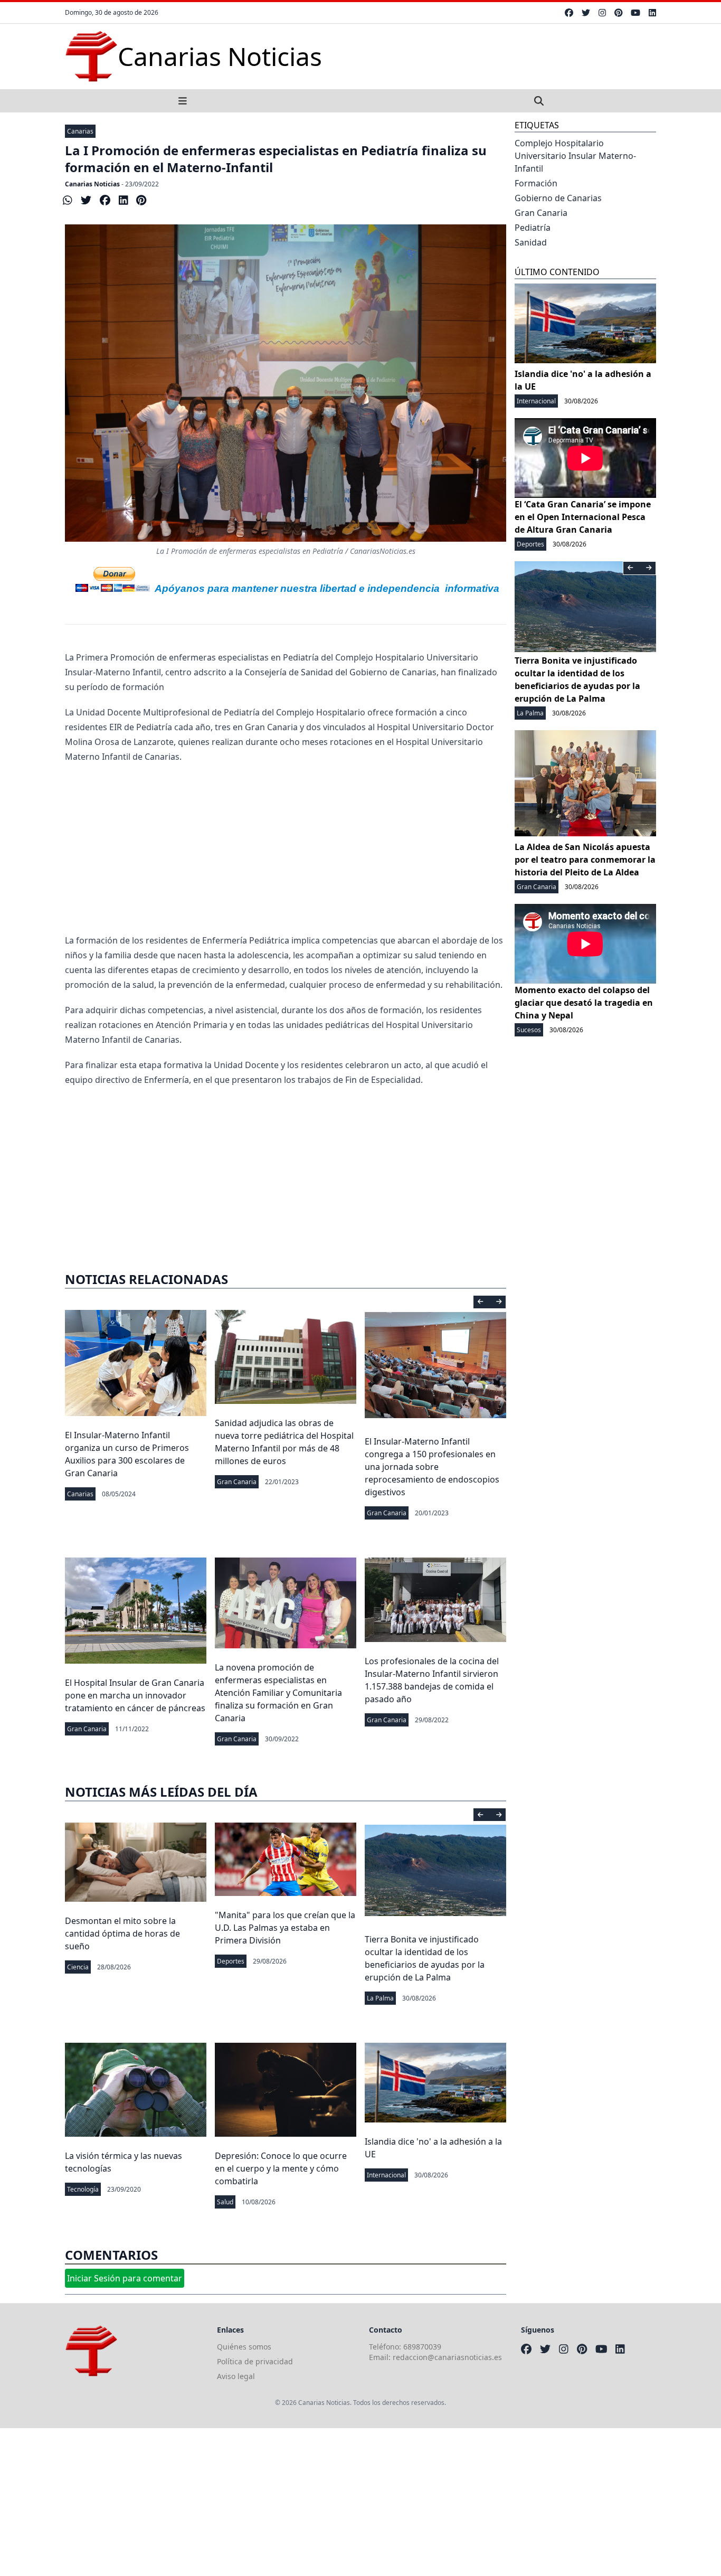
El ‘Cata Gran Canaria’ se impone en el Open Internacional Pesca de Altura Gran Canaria (583, 517)
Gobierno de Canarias (558, 198)
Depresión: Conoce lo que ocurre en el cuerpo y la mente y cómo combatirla (281, 2168)
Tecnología (83, 2189)
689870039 (422, 2347)
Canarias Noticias (92, 184)
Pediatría (533, 228)
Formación (536, 183)
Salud (225, 2202)
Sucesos (529, 1030)
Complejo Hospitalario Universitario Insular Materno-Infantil (575, 156)
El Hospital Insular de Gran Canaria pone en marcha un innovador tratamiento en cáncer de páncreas (135, 1695)
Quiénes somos (244, 2347)
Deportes (231, 1961)
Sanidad (531, 242)
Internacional (386, 2175)
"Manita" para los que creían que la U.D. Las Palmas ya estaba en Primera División (285, 1928)
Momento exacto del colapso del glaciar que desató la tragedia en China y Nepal (584, 1003)
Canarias (80, 131)
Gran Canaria (237, 1482)
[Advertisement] (286, 848)
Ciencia (78, 1967)
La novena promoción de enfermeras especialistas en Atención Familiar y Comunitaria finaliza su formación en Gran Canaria (278, 1693)
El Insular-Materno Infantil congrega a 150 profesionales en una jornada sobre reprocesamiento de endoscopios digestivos (432, 1467)
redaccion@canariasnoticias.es (447, 2357)
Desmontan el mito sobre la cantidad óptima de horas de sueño (122, 1933)
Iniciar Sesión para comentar (125, 2278)
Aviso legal (236, 2376)
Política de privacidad (255, 2361)
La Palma (380, 1998)
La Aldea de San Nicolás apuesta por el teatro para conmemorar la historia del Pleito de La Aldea (585, 860)
